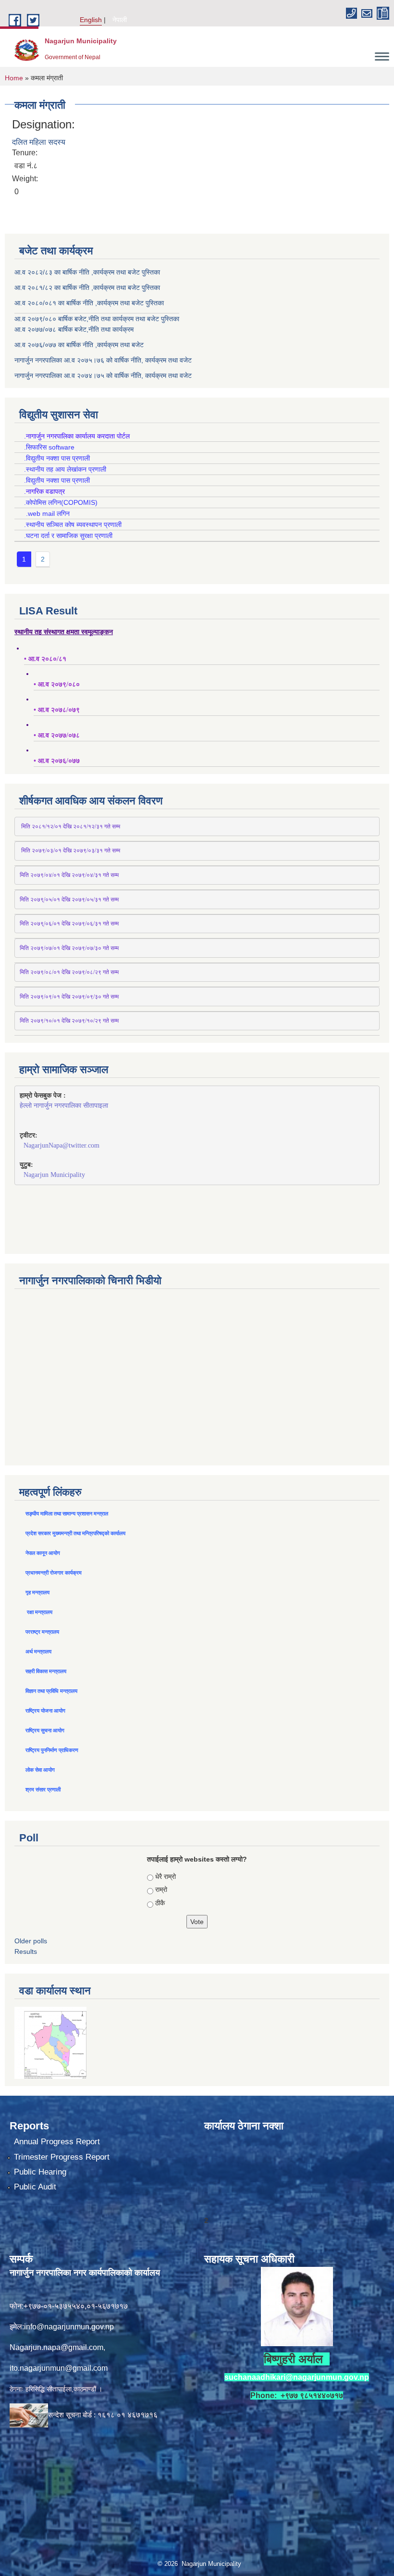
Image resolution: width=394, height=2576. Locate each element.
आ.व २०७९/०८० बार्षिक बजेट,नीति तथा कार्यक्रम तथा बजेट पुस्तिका (97, 319)
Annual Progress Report (57, 2142)
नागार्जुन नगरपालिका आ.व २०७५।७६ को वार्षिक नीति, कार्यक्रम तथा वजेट (103, 360)
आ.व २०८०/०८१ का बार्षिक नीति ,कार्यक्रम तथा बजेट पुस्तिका (89, 303)
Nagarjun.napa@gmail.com (56, 2347)
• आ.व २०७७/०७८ (57, 735)
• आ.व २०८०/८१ (45, 659)
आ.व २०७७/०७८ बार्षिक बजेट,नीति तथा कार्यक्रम (74, 329)
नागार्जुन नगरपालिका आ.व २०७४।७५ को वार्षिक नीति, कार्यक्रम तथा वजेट (103, 375)
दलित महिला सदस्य (39, 142)
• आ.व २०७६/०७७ (57, 761)
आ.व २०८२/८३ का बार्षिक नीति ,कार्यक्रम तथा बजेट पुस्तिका (87, 272)
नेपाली (120, 20)
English (91, 20)
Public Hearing (40, 2172)
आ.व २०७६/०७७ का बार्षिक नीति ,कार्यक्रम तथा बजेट (79, 345)
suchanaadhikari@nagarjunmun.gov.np (297, 2377)
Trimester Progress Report (62, 2157)
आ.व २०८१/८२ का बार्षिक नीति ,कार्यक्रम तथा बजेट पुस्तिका (87, 288)
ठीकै (160, 1903)
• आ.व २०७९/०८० (57, 684)
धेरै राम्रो (166, 1876)
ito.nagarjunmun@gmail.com (59, 2368)
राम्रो (161, 1889)
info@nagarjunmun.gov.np (69, 2327)
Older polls (31, 1941)
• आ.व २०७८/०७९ (57, 710)
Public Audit (35, 2187)
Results (26, 1951)
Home (14, 78)
